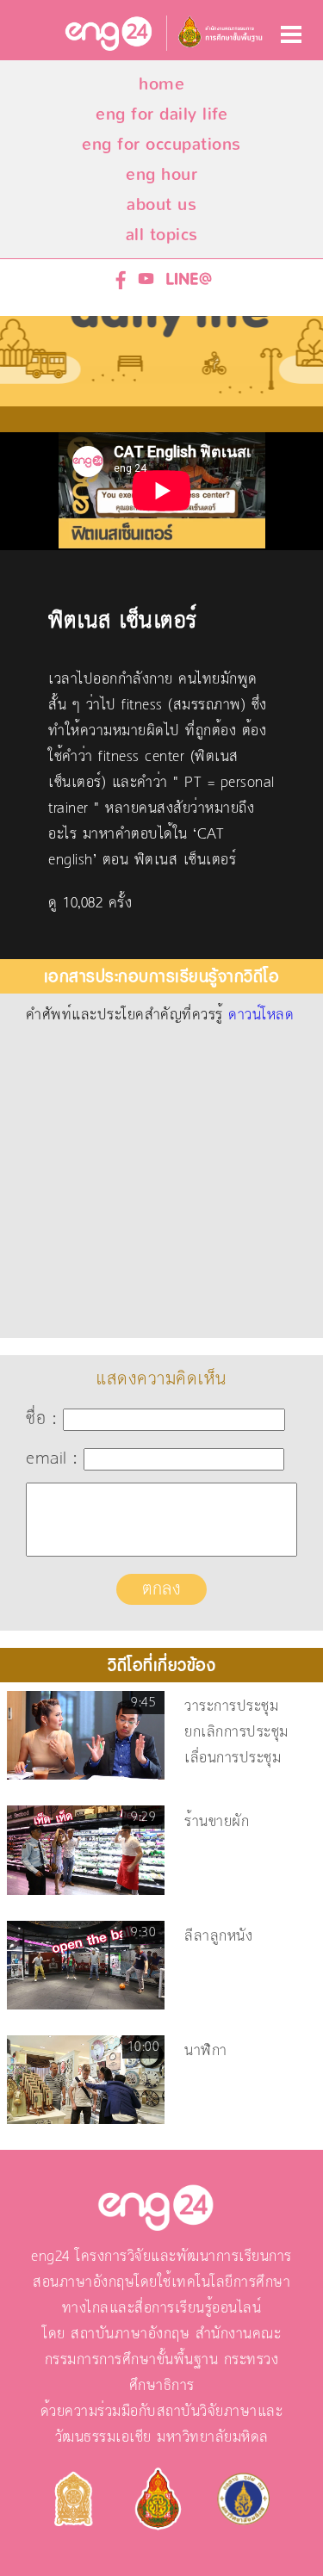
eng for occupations (161, 144)
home (161, 84)
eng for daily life (161, 114)
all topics (162, 235)
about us (161, 204)
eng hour (161, 174)
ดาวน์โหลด (261, 1015)
